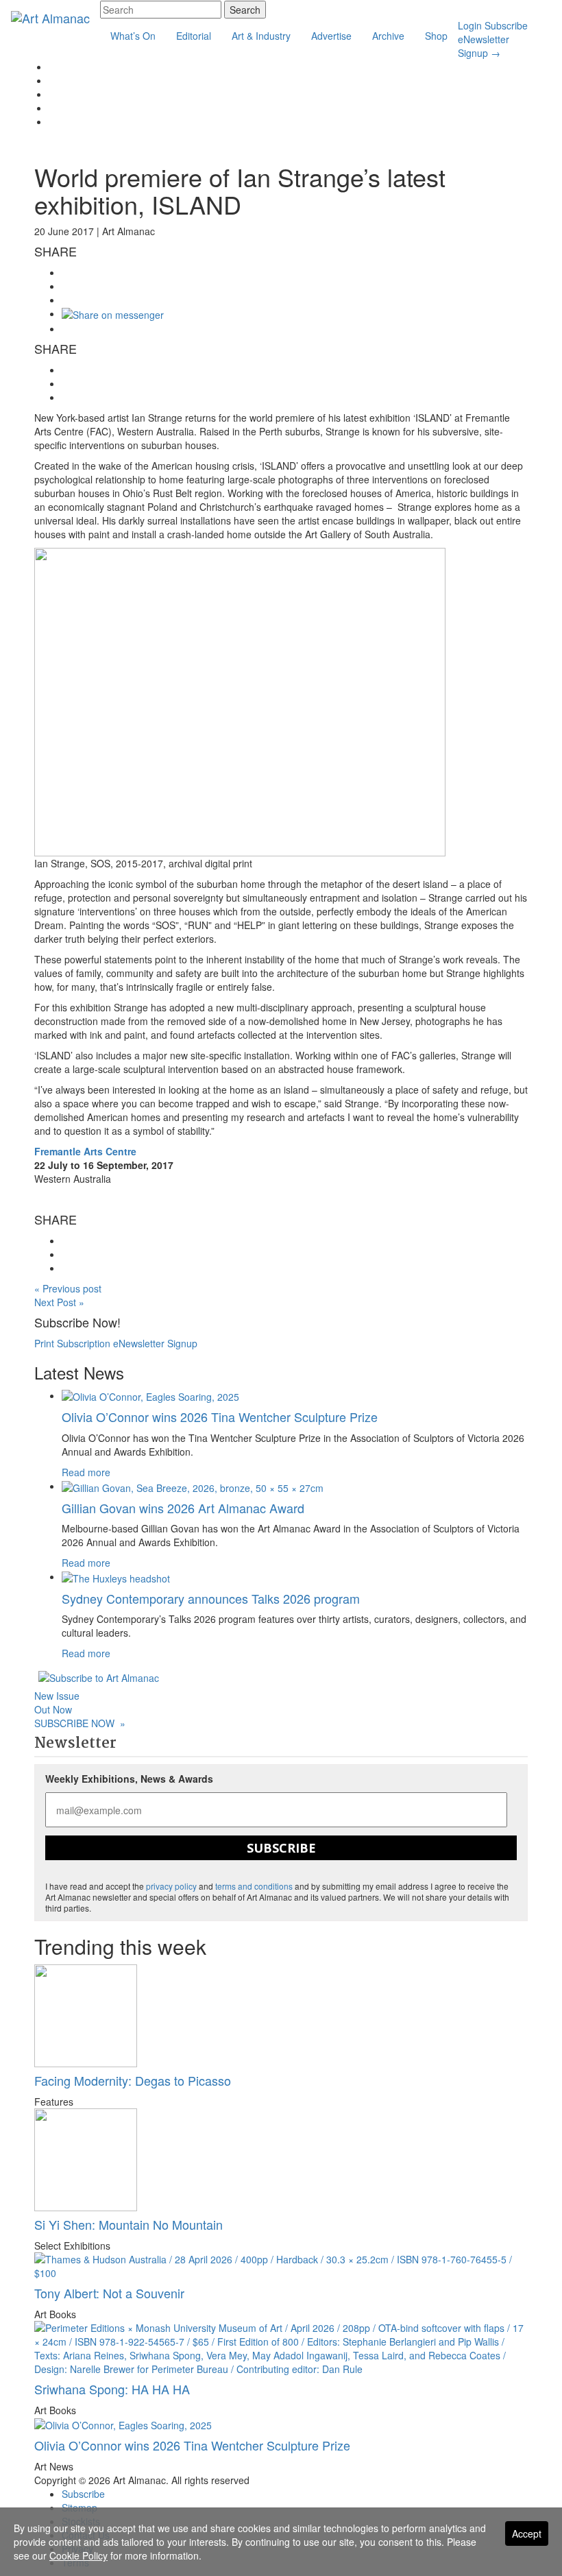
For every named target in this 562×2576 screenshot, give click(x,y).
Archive (388, 36)
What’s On (133, 36)
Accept (527, 2533)
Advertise (331, 36)
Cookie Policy (78, 2555)
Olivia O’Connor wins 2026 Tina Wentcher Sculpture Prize (220, 1417)
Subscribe (506, 25)
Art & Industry (261, 36)
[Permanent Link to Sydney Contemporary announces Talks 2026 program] (116, 1576)
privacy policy (171, 1886)
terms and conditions (254, 1886)
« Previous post (68, 1288)
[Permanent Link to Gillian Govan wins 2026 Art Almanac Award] (193, 1486)
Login (470, 25)
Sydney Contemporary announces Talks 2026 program (211, 1598)
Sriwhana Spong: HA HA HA (112, 2389)
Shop (436, 36)
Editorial (194, 36)
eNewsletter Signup (484, 46)
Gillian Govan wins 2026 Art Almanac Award (183, 1508)
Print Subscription (72, 1343)
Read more (86, 1472)
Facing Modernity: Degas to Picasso (133, 2080)
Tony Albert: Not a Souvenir (109, 2293)
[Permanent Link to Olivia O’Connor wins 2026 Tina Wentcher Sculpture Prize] (150, 1395)
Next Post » (59, 1302)
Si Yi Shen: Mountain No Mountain (129, 2224)
